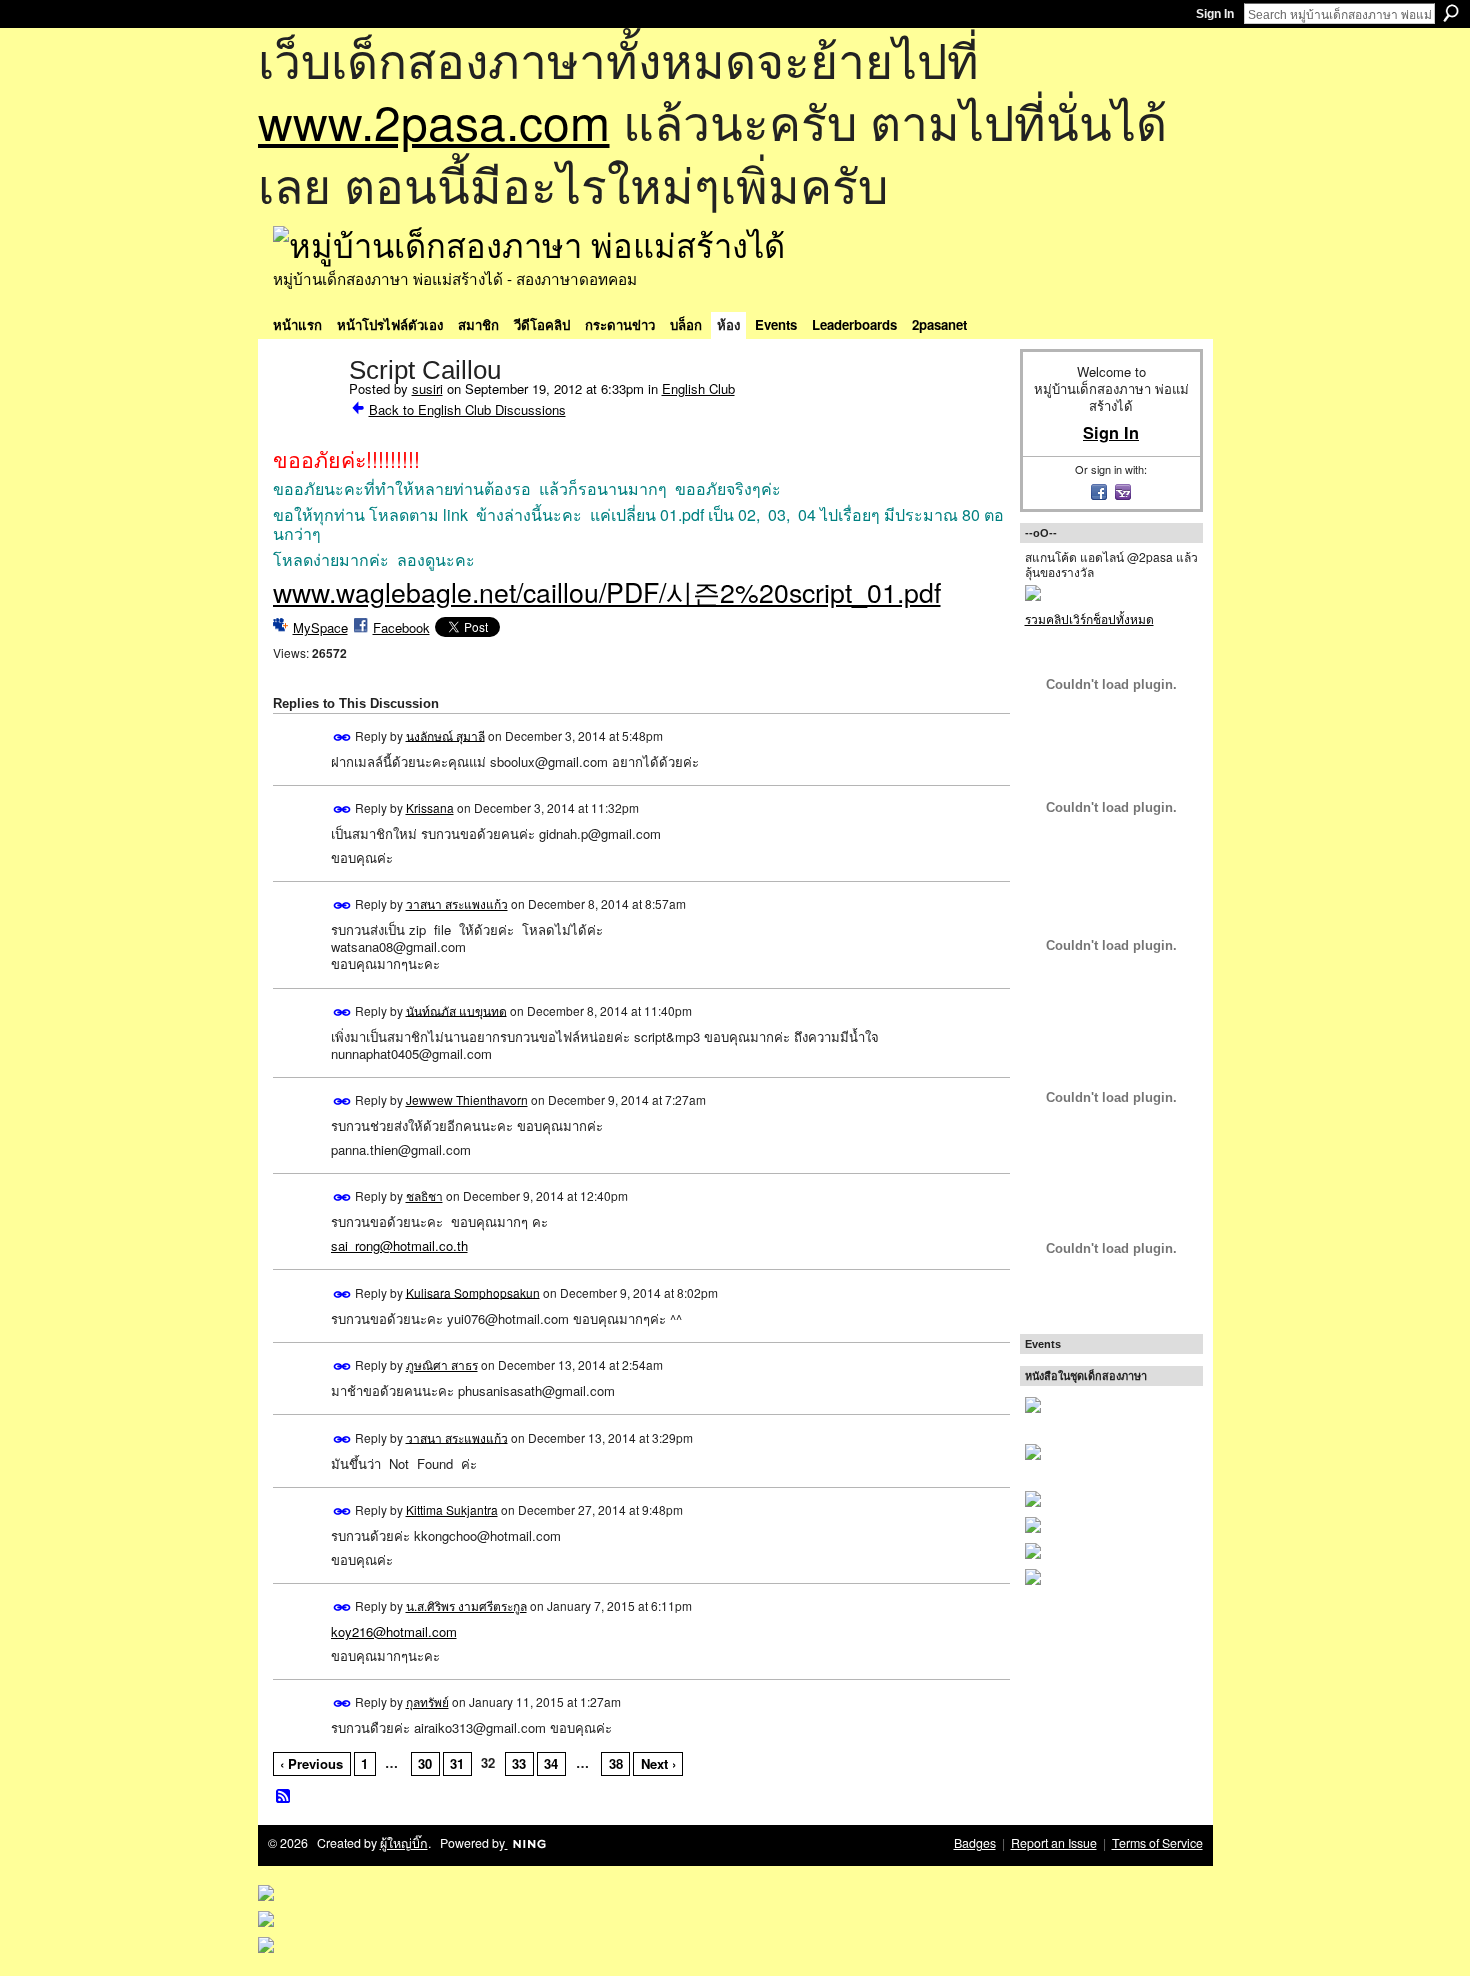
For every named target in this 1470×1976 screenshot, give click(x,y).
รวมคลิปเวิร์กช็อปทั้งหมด (1089, 618)
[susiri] (305, 412)
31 (457, 1763)
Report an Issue (1054, 1843)
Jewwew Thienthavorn (467, 1099)
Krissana (430, 807)
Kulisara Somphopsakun (473, 1291)
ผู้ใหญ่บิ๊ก (404, 1843)
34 (551, 1763)
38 (616, 1763)
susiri (427, 388)
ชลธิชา (424, 1195)
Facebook (401, 627)
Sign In (1215, 14)
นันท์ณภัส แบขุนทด (456, 1009)
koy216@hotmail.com (394, 1631)
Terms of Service (1157, 1843)
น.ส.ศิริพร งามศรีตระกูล (466, 1605)
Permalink (342, 737)
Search (1451, 13)
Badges (975, 1843)
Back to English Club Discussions (467, 409)
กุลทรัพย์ (427, 1701)
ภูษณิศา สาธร (442, 1364)
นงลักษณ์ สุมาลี (445, 734)
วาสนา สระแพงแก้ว (457, 903)
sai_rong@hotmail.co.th (399, 1245)
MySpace (320, 627)
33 (519, 1763)
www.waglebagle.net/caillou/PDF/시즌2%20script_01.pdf (607, 591)
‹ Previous (311, 1763)
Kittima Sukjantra (452, 1509)
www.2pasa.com (434, 120)
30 (425, 1763)
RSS (284, 1797)
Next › (658, 1763)
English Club (698, 388)
